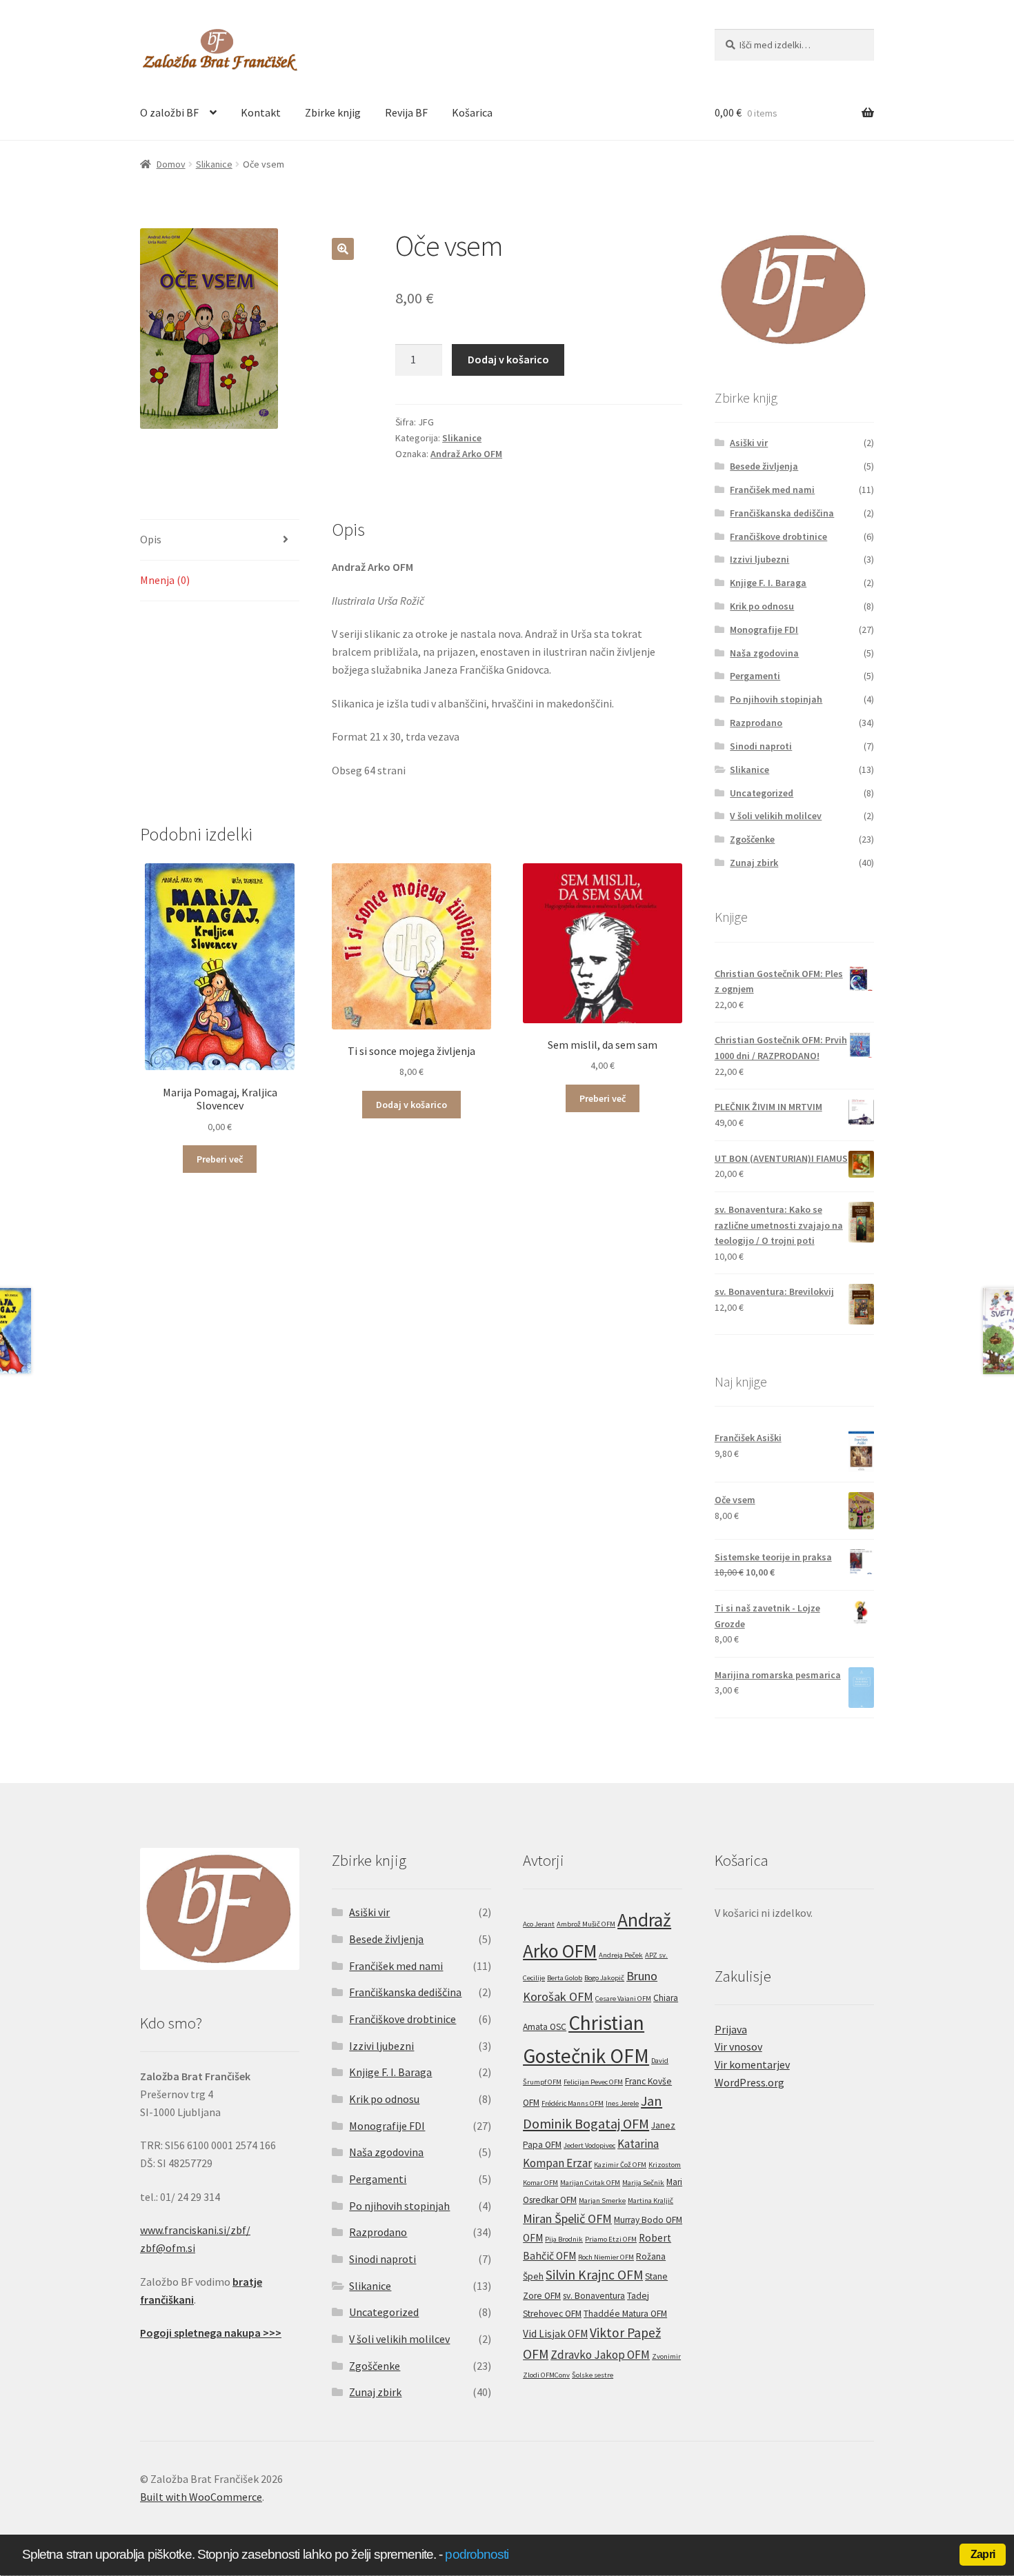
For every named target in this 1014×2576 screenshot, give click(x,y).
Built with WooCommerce (201, 2497)
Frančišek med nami (772, 490)
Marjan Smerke (602, 2201)
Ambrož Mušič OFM (586, 1924)
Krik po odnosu (762, 606)
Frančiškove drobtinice (778, 536)
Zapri (983, 2554)
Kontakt (261, 112)
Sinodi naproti (761, 746)
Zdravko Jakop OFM (600, 2355)
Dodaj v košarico (508, 359)
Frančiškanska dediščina (782, 513)
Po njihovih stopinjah (776, 699)
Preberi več (220, 1159)
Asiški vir (749, 443)
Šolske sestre (593, 2375)
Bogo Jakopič (604, 1978)
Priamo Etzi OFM (611, 2239)
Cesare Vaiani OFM (623, 1999)
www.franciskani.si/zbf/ (195, 2230)
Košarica (472, 112)
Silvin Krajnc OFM (594, 2275)
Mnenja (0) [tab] (165, 580)
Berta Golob (565, 1978)
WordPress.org (749, 2082)
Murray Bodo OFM (648, 2220)
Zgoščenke (752, 839)
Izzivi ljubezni (759, 559)
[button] (343, 249)
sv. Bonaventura (594, 2296)
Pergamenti (755, 676)
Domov (171, 164)
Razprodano (756, 723)
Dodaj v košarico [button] (411, 1105)
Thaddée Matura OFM (625, 2314)
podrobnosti (477, 2554)
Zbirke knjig (333, 112)
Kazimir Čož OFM (620, 2165)
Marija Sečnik (643, 2183)
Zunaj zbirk (754, 863)
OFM (533, 2238)
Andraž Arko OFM (466, 454)
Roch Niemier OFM (606, 2257)
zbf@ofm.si (168, 2248)
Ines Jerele (622, 2103)
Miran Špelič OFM (567, 2218)
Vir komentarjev (752, 2064)
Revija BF (406, 112)
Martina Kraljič (650, 2201)
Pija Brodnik (564, 2239)
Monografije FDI (764, 630)
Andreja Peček (621, 1955)
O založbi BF (169, 112)
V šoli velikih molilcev (776, 816)
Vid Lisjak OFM (555, 2334)
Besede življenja (764, 466)
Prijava (731, 2029)
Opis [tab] (151, 539)
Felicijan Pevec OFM (593, 2082)
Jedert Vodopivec (589, 2145)
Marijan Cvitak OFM (590, 2183)
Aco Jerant (539, 1924)
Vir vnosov (738, 2046)
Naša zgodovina (764, 653)
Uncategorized (762, 793)
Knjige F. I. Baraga (768, 583)
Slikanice (214, 164)
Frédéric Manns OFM (573, 2103)
